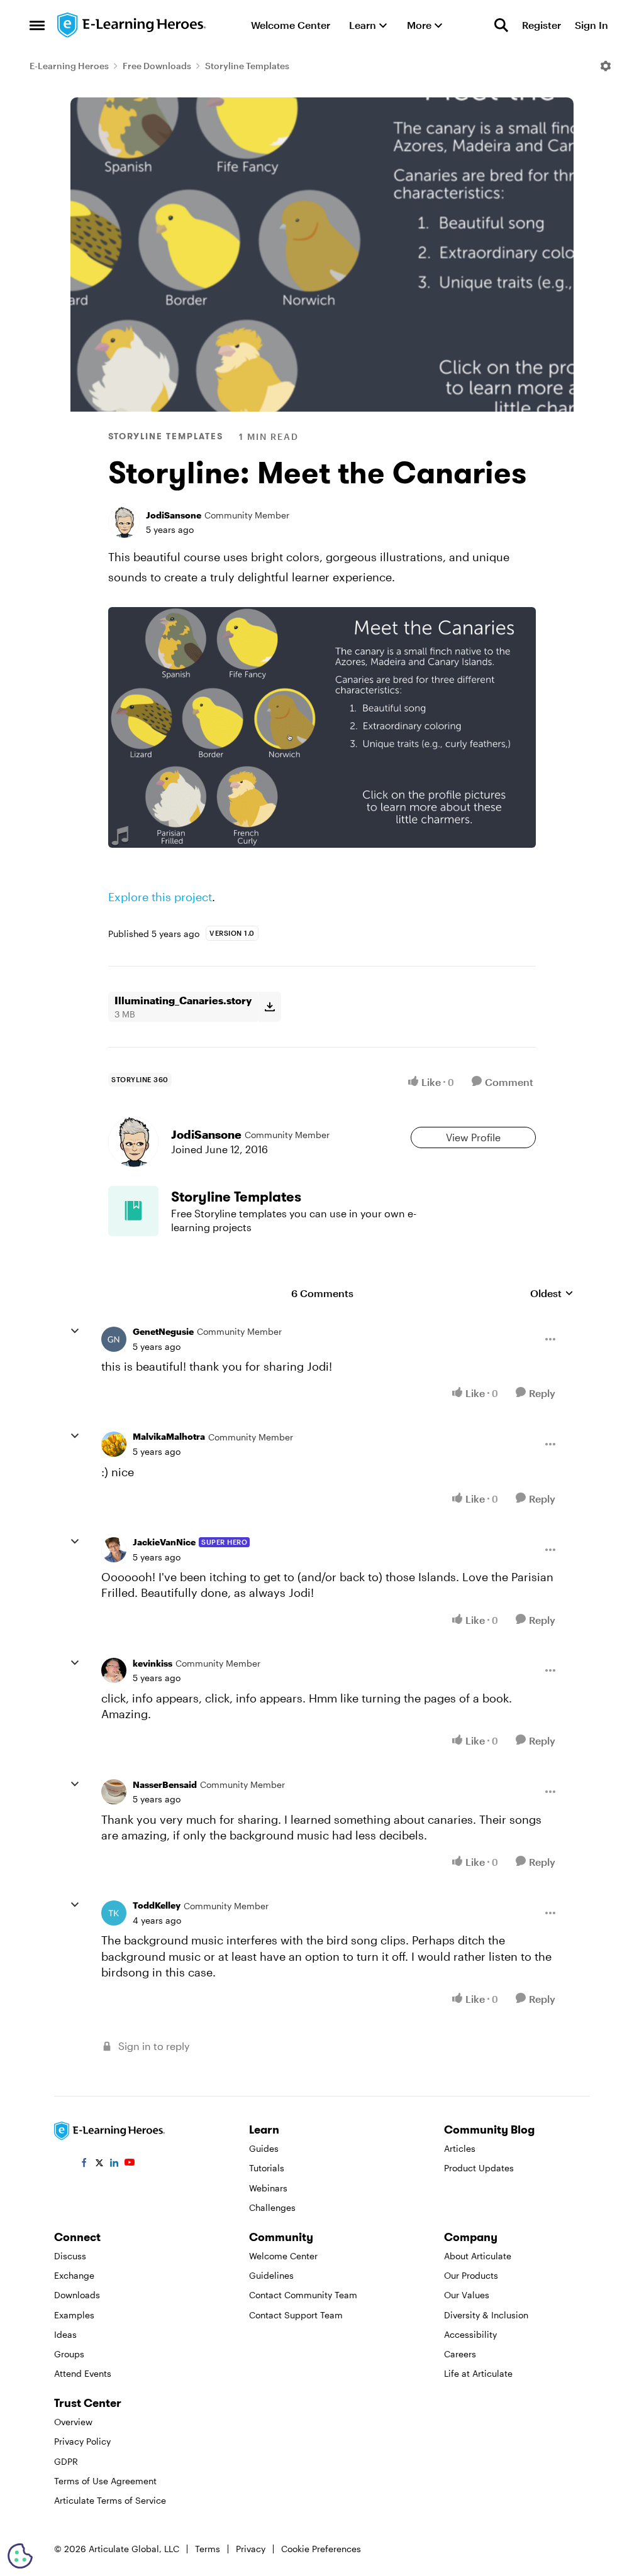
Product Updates (479, 2168)
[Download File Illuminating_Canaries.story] (269, 1007)
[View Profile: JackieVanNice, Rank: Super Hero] (114, 1550)
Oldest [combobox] (552, 1294)
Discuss (70, 2256)
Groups (69, 2354)
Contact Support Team (296, 2315)
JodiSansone (174, 515)
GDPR (66, 2461)
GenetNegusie (163, 1331)
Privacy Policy (82, 2441)
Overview (73, 2422)
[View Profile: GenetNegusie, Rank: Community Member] (114, 1339)
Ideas (65, 2334)
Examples (74, 2315)
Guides (264, 2148)
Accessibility (470, 2334)
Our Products (471, 2275)
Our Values (467, 2295)
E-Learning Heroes (69, 66)
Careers (460, 2354)
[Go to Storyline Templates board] (133, 1211)
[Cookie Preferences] (20, 2556)
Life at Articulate (478, 2373)
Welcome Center (283, 2256)
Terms (208, 2549)
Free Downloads (157, 66)
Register (541, 25)
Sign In (591, 25)
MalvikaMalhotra (169, 1436)
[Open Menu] (606, 66)
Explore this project (160, 897)
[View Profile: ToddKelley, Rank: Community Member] (114, 1913)
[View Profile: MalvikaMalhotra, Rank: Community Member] (114, 1444)
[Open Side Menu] (37, 25)
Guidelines (271, 2275)
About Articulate (478, 2256)
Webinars (268, 2188)
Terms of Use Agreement (105, 2481)
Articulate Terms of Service (110, 2500)
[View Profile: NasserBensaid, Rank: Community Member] (114, 1792)
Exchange (74, 2275)
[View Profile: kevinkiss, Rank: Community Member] (114, 1670)
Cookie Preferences (321, 2549)
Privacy (251, 2549)
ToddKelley (157, 1905)
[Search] (501, 25)
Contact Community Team (303, 2295)
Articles (460, 2148)
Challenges (272, 2207)
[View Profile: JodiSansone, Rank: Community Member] (124, 522)
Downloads (77, 2295)
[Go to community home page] (132, 25)
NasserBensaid (165, 1784)
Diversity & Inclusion (486, 2315)
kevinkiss (153, 1663)
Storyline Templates (247, 66)
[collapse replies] (75, 1331)
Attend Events (83, 2373)
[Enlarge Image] (322, 727)
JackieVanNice (164, 1542)
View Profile (473, 1137)
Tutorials (267, 2168)
